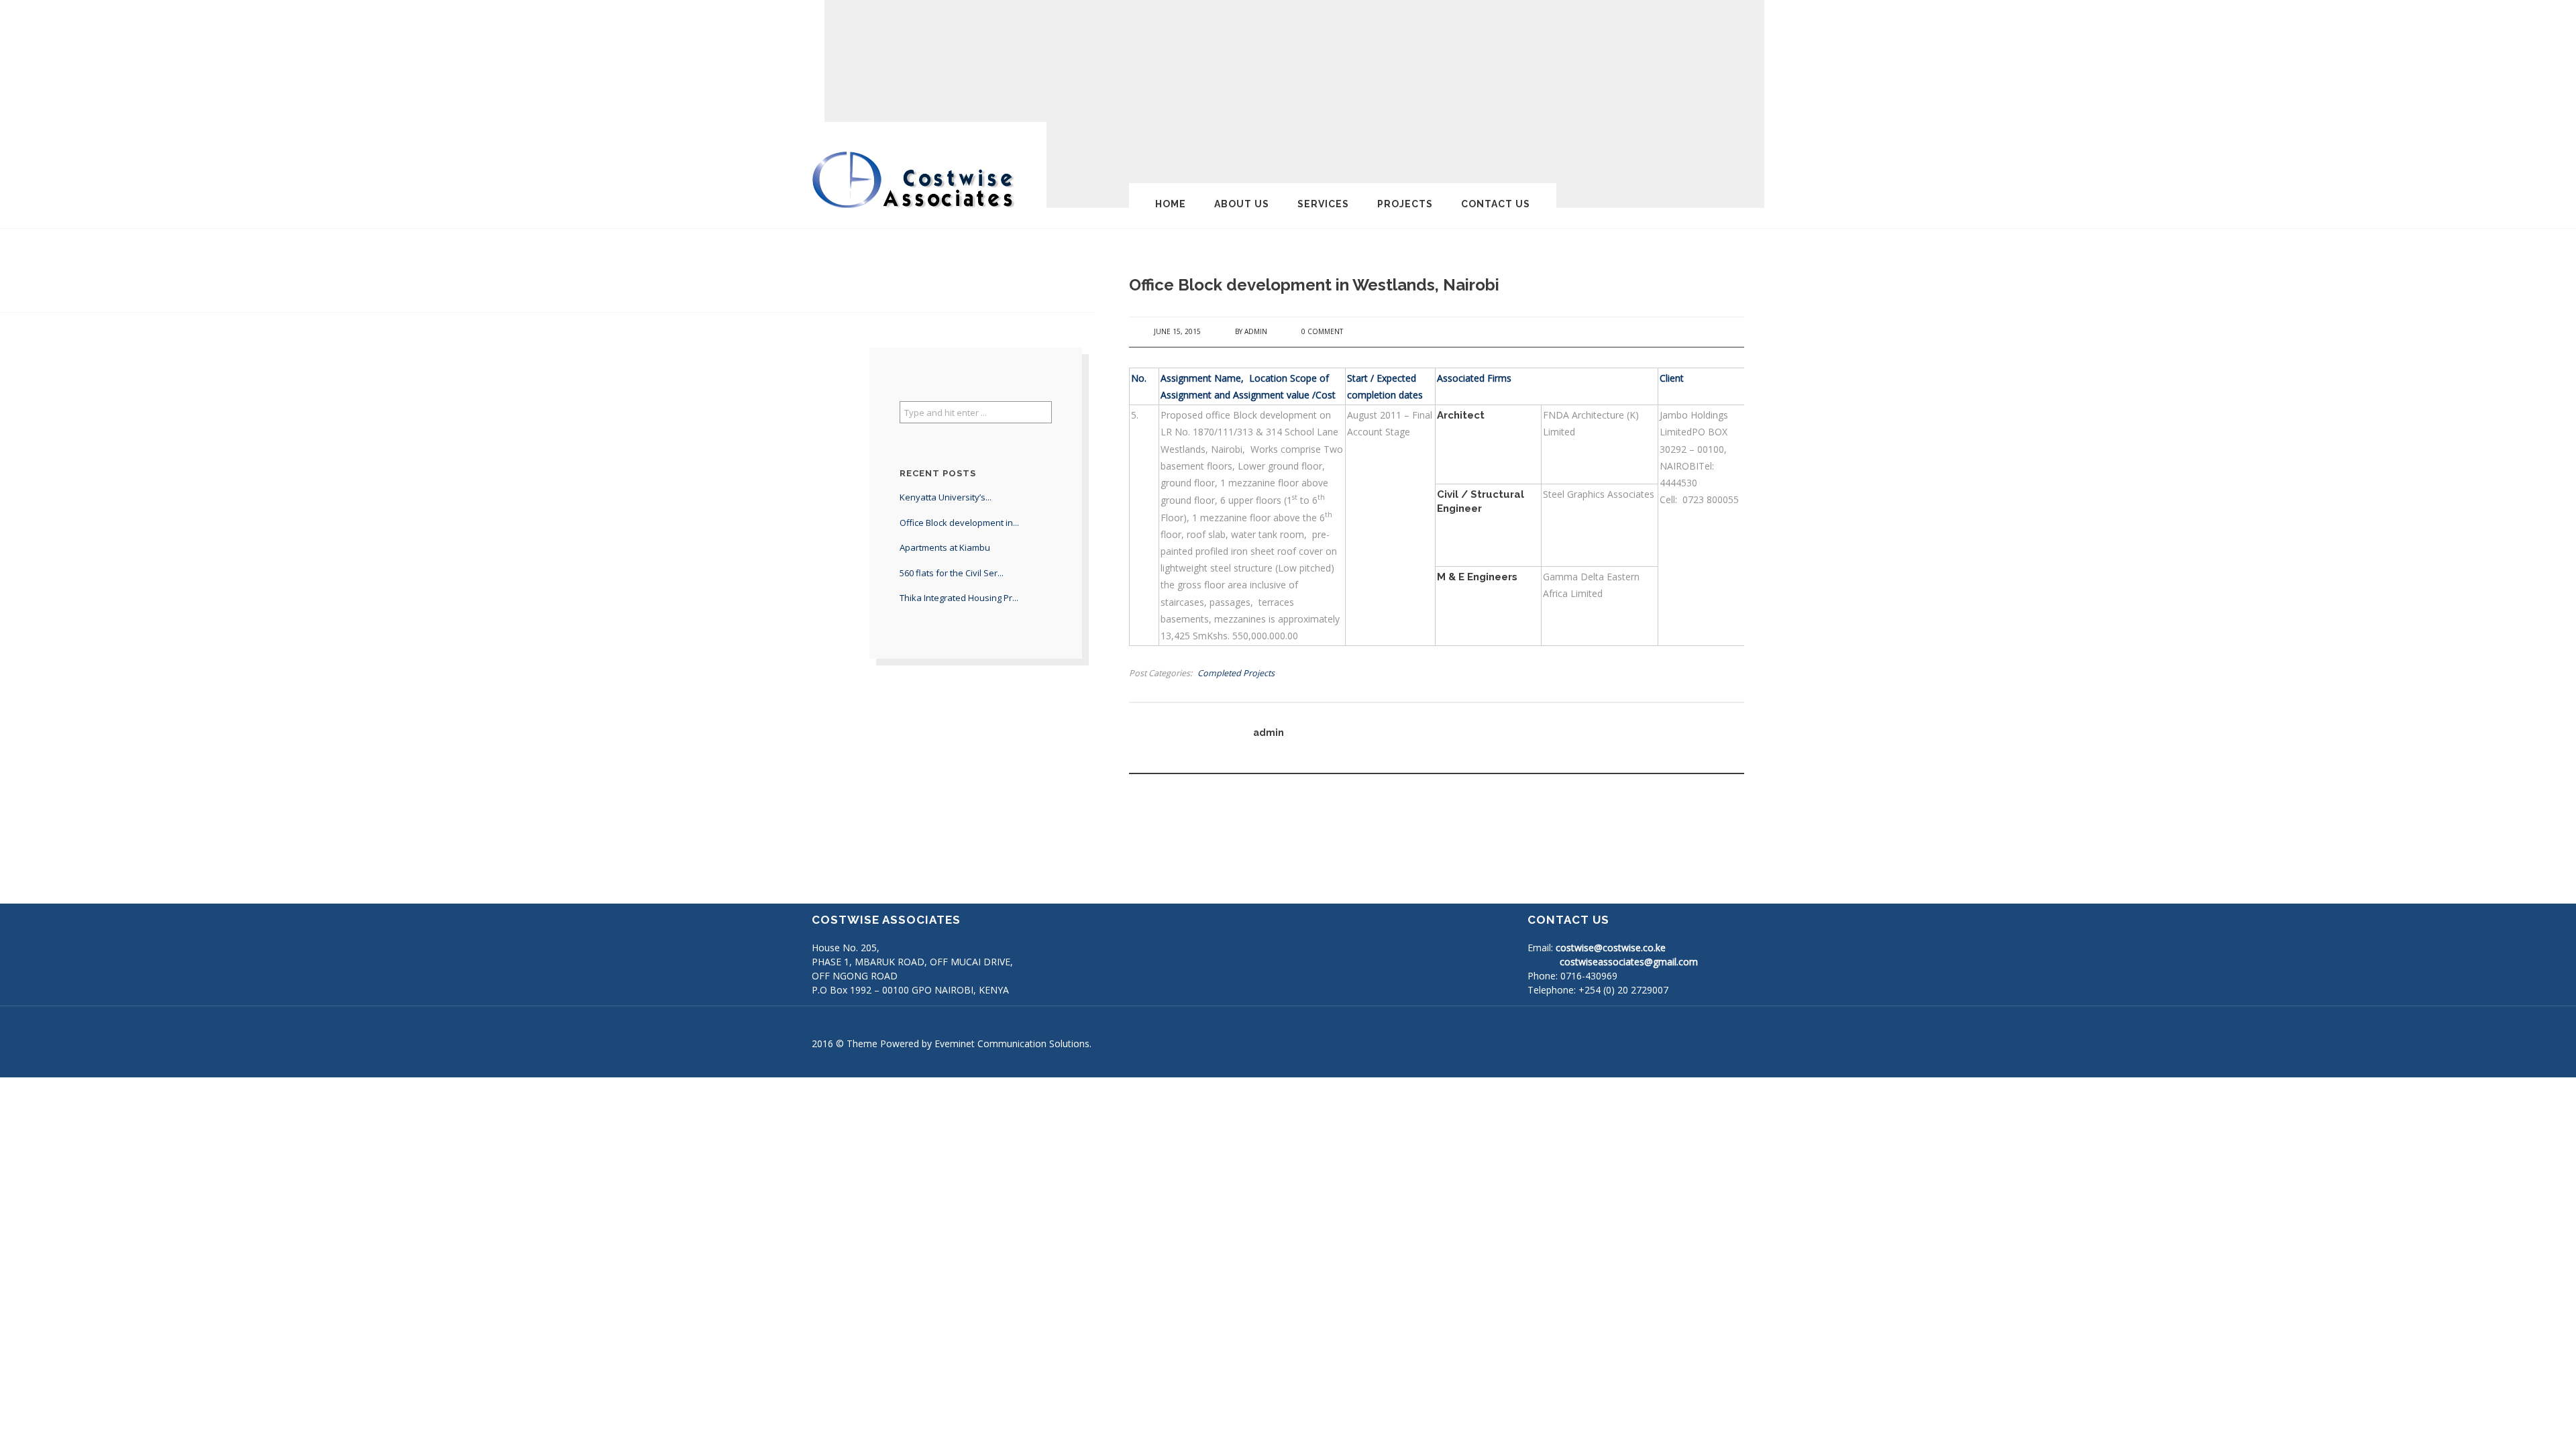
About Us (1242, 204)
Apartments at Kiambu (945, 547)
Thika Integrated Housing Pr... (959, 598)
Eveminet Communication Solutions (1012, 1043)
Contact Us (1496, 204)
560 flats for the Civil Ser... (952, 573)
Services (1323, 204)
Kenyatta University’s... (946, 497)
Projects (1405, 204)
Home (1171, 204)
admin (1256, 331)
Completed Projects (1236, 673)
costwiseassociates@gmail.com (1629, 962)
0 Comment (1322, 331)
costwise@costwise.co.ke (1611, 948)
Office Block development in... (959, 523)
